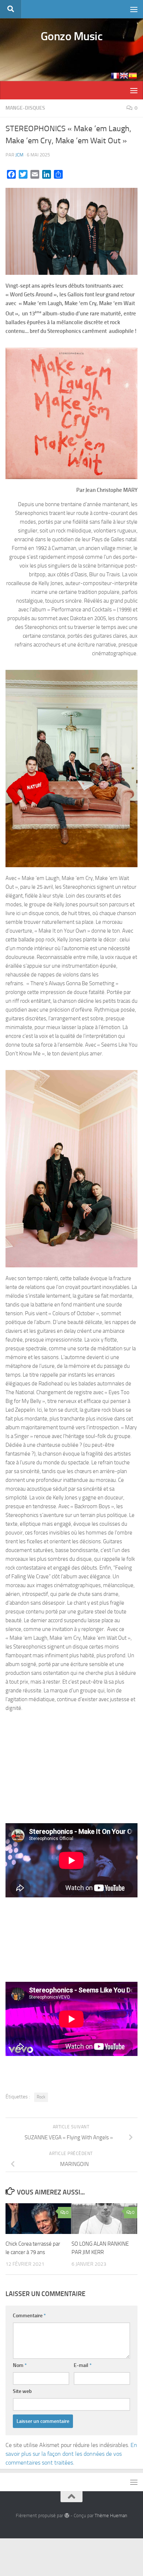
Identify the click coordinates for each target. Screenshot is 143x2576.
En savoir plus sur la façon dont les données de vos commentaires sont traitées (71, 2454)
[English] (124, 76)
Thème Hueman (111, 2516)
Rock (41, 2097)
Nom (20, 2365)
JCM (19, 155)
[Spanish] (133, 76)
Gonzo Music (72, 36)
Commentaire (29, 2316)
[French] (115, 76)
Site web (22, 2391)
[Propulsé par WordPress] (67, 2516)
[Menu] (134, 9)
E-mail (83, 2365)
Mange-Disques (25, 108)
